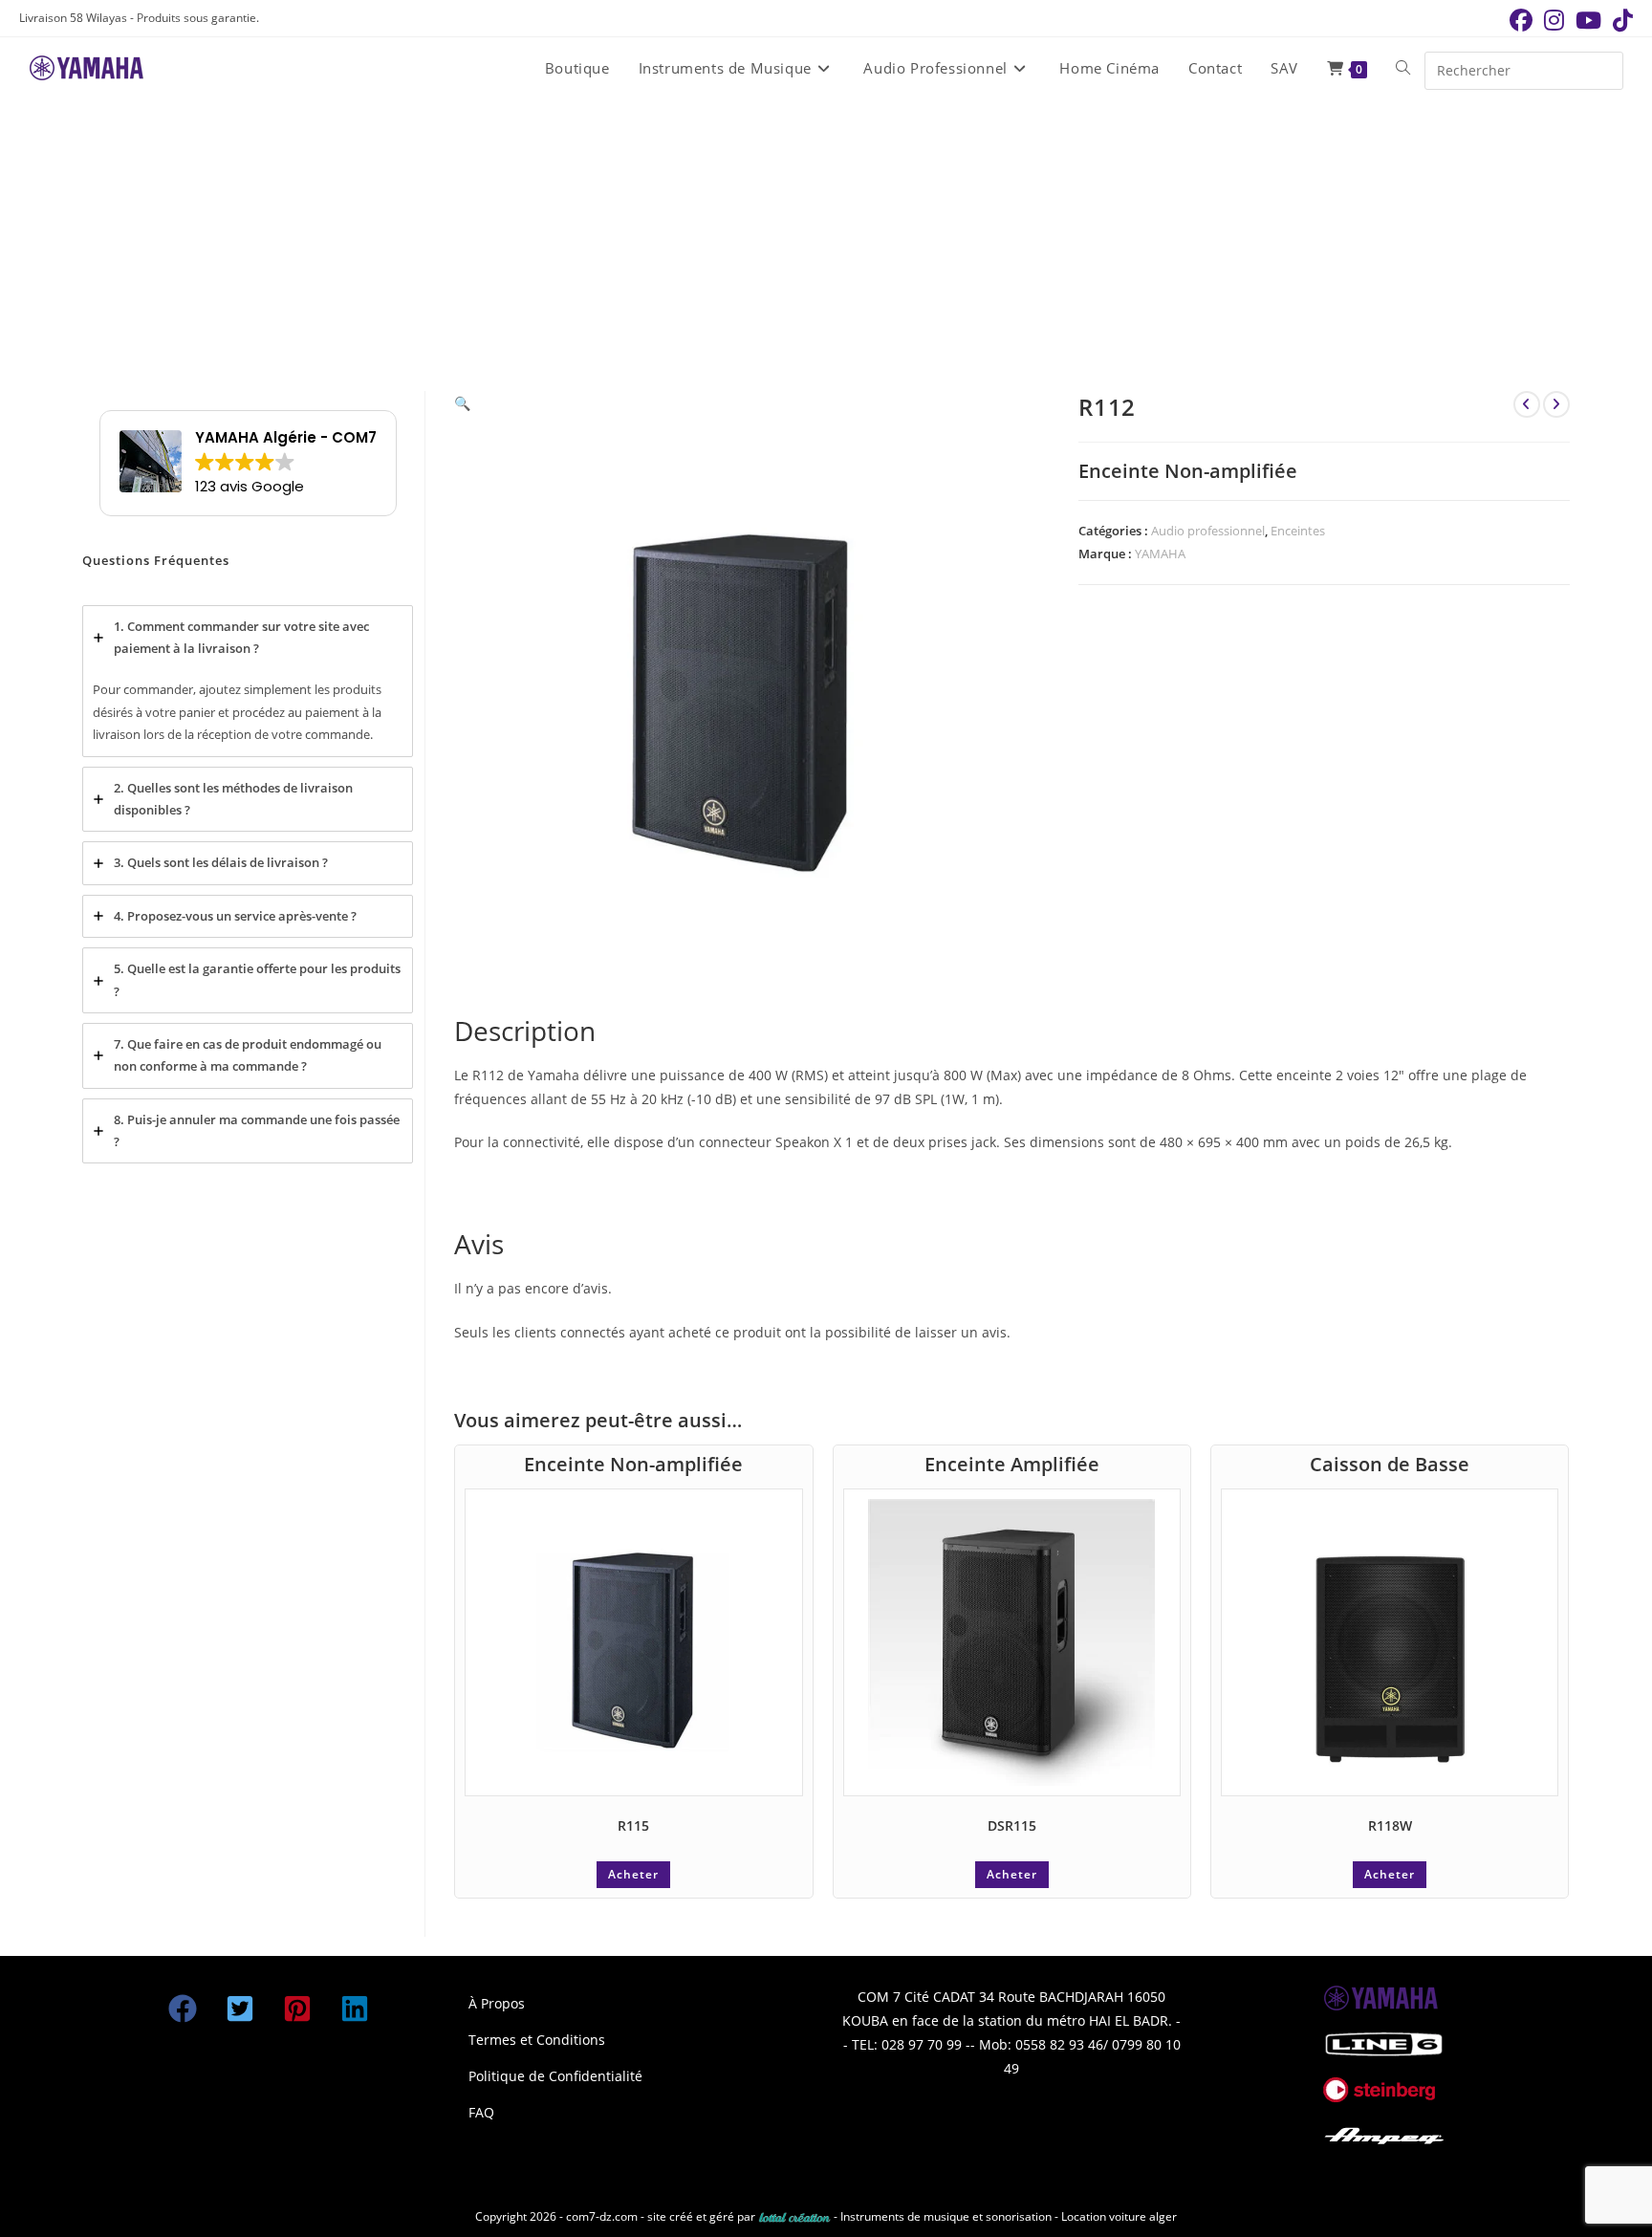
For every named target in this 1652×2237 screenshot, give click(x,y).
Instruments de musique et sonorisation (947, 2216)
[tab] (248, 681)
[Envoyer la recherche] (1604, 68)
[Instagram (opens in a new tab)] (1554, 20)
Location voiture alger (1119, 2216)
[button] (462, 403)
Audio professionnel (1208, 531)
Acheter (633, 1874)
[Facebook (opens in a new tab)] (1521, 20)
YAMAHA (1160, 554)
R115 (633, 1825)
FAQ (481, 2112)
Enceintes (1298, 531)
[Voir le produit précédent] (1527, 404)
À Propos (497, 2003)
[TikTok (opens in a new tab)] (1620, 20)
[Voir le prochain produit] (1556, 404)
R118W (1390, 1825)
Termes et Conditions (537, 2040)
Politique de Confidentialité (555, 2076)
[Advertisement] (826, 243)
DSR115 (1012, 1825)
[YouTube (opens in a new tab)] (1588, 20)
